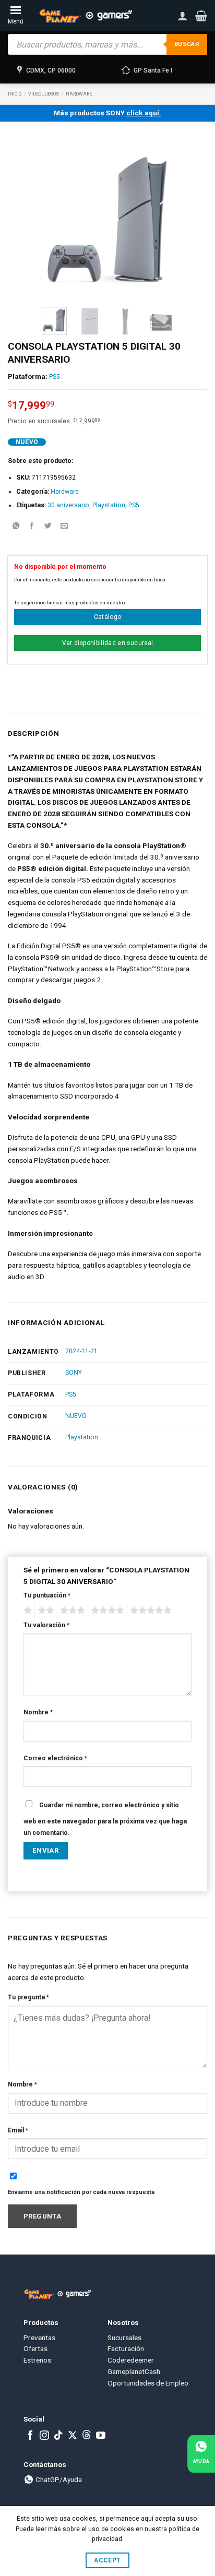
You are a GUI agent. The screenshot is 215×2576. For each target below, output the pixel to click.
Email (18, 2130)
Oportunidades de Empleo (148, 2383)
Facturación (126, 2348)
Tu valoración (46, 1625)
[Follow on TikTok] (58, 2436)
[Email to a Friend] (64, 527)
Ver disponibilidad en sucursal (108, 643)
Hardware (79, 94)
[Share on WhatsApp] (16, 527)
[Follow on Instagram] (44, 2436)
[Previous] (57, 218)
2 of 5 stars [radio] (44, 1611)
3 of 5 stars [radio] (71, 1611)
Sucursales (124, 2338)
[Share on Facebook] (32, 527)
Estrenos (37, 2360)
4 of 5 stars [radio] (106, 1611)
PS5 (55, 377)
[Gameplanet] (85, 16)
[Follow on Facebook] (30, 2436)
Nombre (38, 1712)
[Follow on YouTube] (101, 2436)
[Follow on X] (73, 2436)
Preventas (39, 2338)
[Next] (158, 218)
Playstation (109, 505)
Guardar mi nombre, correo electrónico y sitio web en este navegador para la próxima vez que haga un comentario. (105, 1819)
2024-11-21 (81, 1351)
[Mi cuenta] (183, 16)
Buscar (187, 44)
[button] (201, 16)
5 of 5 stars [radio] (149, 1611)
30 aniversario (68, 505)
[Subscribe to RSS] (87, 2436)
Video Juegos (44, 94)
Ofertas (35, 2348)
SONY (74, 1373)
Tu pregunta (28, 1997)
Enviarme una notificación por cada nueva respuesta (81, 2192)
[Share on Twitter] (48, 527)
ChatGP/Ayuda (58, 2479)
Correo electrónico (55, 1758)
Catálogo (108, 617)
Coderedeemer (131, 2360)
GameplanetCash (134, 2371)
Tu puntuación (47, 1595)
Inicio (15, 94)
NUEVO (76, 1416)
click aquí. (144, 113)
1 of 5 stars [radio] (26, 1611)
